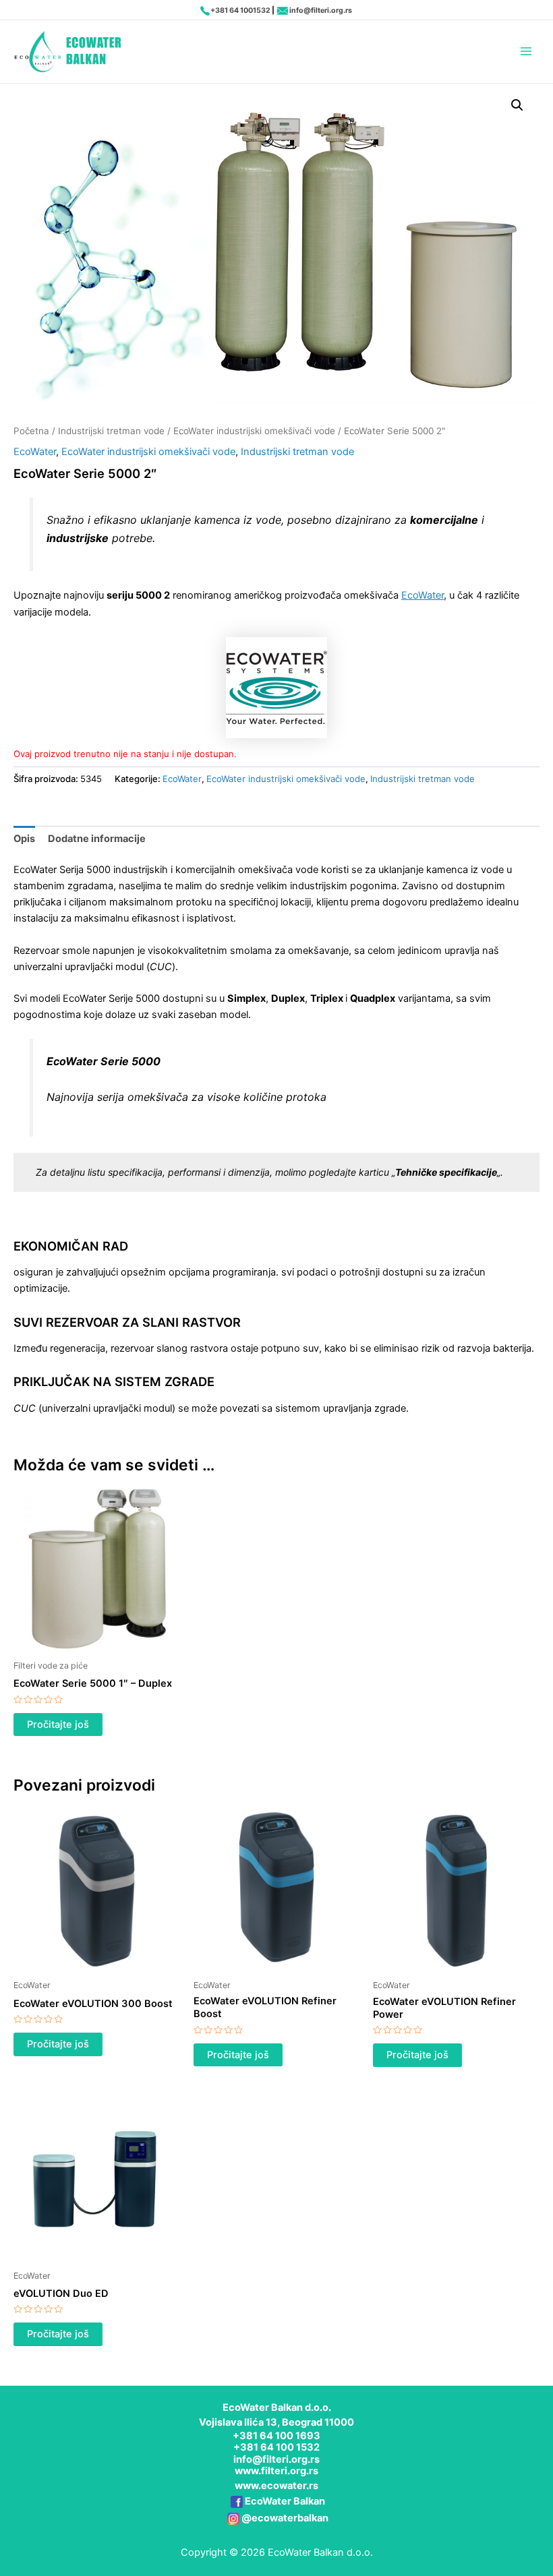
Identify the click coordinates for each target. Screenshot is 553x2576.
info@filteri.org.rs (321, 10)
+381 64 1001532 (240, 10)
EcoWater (35, 452)
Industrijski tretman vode (111, 431)
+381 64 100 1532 (276, 2447)
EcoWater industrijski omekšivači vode (254, 431)
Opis (24, 839)
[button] (517, 105)
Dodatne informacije (97, 839)
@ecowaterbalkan (285, 2518)
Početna (31, 431)
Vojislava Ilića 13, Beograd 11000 (276, 2422)
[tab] (24, 839)
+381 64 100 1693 (276, 2436)
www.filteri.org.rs (276, 2471)
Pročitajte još (58, 1725)
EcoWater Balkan (285, 2501)
